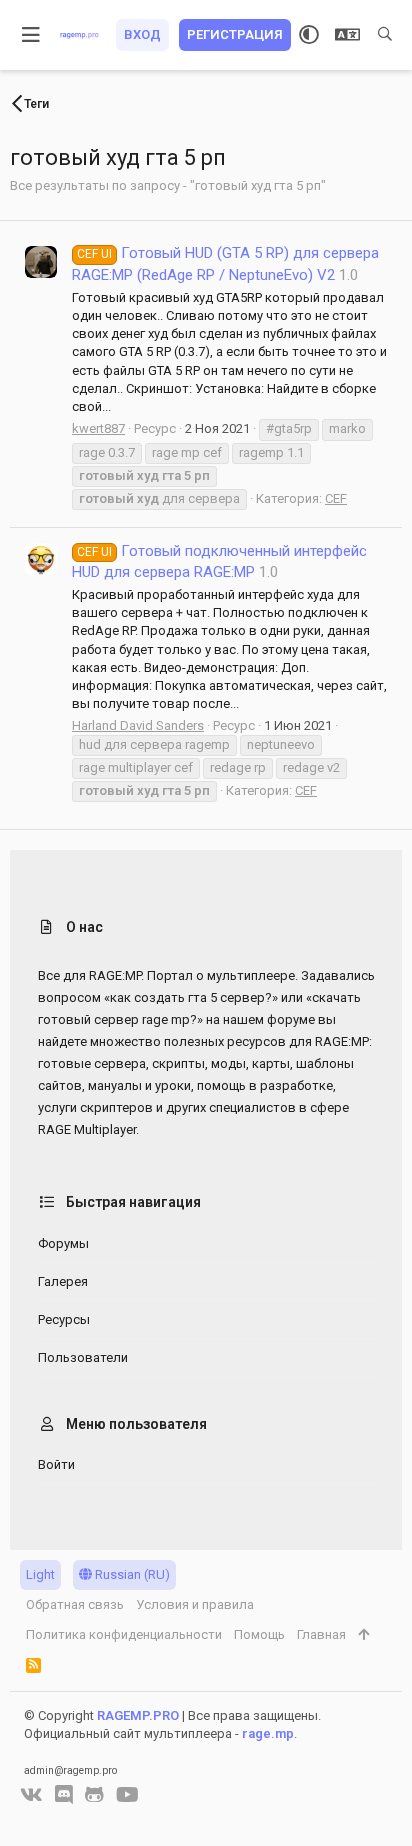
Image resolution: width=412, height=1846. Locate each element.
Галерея (63, 1281)
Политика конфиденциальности (124, 1634)
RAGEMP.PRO (138, 1715)
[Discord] (64, 1795)
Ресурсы (64, 1319)
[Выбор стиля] (309, 35)
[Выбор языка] (347, 35)
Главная (321, 1634)
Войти (56, 1464)
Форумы (63, 1243)
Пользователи (83, 1357)
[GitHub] (94, 1795)
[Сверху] (363, 1635)
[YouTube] (127, 1795)
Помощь (259, 1634)
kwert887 (98, 428)
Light (40, 1574)
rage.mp (268, 1733)
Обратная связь (75, 1604)
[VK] (31, 1795)
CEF (336, 498)
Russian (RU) (131, 1574)
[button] (31, 35)
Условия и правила (195, 1604)
